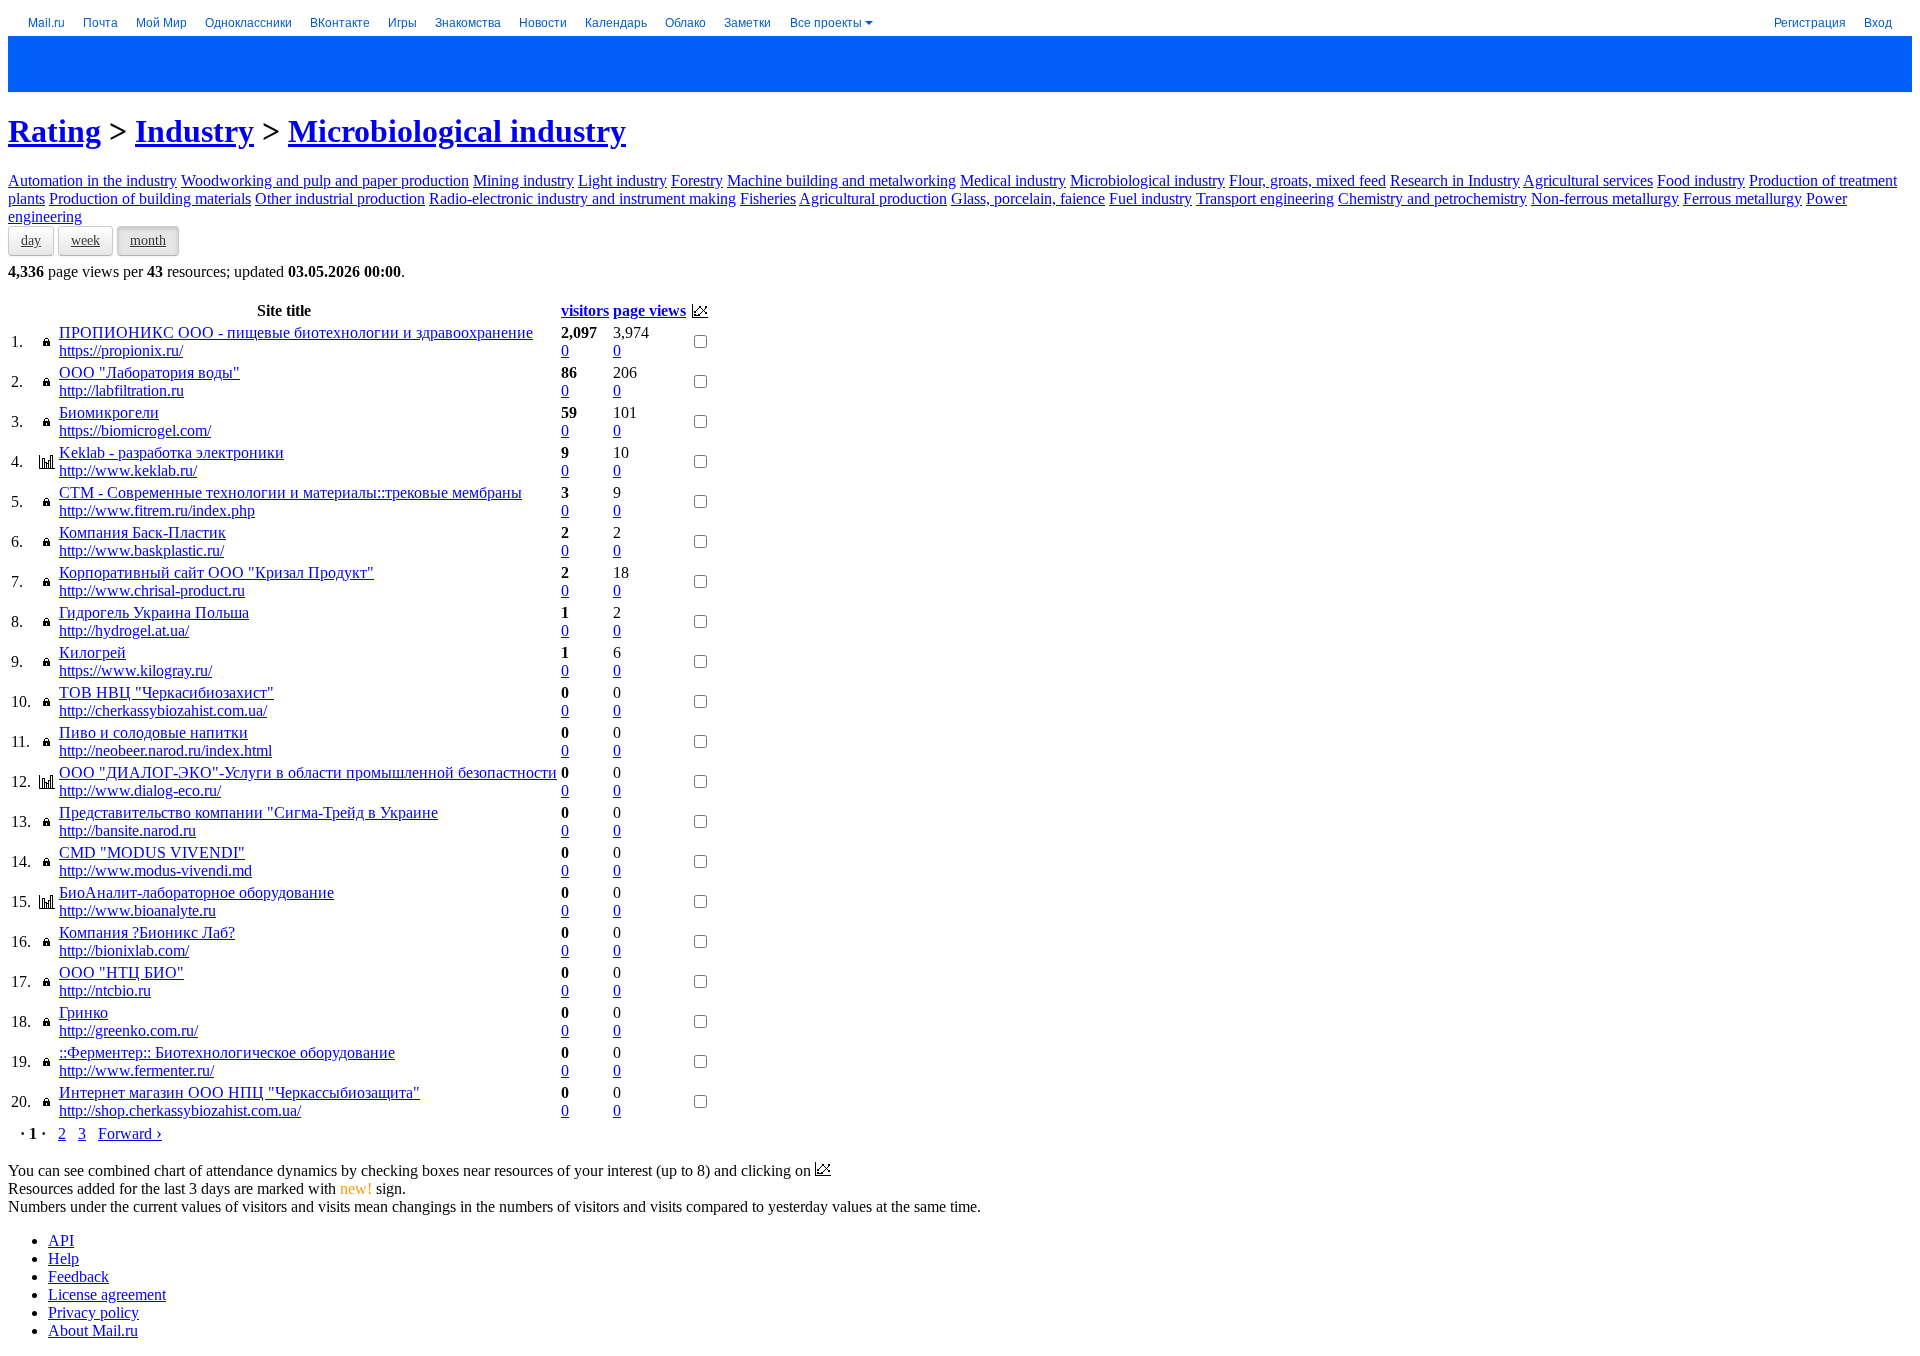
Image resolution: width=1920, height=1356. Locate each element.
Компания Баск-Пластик (142, 532)
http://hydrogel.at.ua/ (124, 630)
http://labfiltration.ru (121, 390)
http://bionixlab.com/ (124, 950)
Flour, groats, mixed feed (1307, 180)
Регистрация (1810, 21)
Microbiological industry (457, 131)
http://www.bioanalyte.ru (137, 910)
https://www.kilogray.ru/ (135, 670)
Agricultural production (873, 198)
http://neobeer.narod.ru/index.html (165, 750)
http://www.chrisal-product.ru (152, 590)
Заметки (747, 21)
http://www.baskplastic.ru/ (141, 550)
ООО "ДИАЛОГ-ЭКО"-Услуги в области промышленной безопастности (308, 772)
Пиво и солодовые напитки (153, 732)
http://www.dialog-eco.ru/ (140, 790)
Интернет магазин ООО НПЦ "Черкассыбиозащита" (239, 1092)
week (85, 240)
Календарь (616, 21)
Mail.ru (46, 21)
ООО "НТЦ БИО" (121, 972)
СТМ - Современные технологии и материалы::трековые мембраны (290, 492)
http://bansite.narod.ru (127, 830)
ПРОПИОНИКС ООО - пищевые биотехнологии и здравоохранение (296, 332)
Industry (194, 131)
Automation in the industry (92, 180)
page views (649, 310)
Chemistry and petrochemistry (1432, 198)
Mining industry (523, 180)
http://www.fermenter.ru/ (136, 1070)
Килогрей (92, 652)
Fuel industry (1150, 198)
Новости (543, 21)
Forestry (697, 180)
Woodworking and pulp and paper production (325, 180)
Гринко (83, 1012)
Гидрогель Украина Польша (154, 612)
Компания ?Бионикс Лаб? (147, 932)
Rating (54, 131)
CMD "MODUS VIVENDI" (152, 852)
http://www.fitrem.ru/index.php (157, 510)
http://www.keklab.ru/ (128, 470)
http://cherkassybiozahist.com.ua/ (163, 710)
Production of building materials (150, 198)
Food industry (1701, 180)
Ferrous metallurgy (1742, 198)
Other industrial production (340, 198)
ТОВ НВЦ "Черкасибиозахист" (166, 692)
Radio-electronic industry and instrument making (582, 198)
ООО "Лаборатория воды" (149, 372)
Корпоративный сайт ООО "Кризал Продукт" (216, 572)
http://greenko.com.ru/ (128, 1030)
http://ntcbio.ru (105, 990)
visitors (585, 310)
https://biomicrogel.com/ (135, 430)
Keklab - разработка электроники (171, 452)
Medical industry (1013, 180)
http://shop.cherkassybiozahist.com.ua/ (180, 1110)
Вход (1878, 21)
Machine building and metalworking (841, 180)
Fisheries (768, 198)
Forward (130, 1133)
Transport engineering (1265, 198)
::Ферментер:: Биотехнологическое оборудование (227, 1052)
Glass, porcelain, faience (1028, 198)
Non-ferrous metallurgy (1605, 198)
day (31, 240)
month (148, 240)
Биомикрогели (109, 412)
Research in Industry (1455, 180)
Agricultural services (1588, 180)
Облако (685, 21)
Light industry (622, 180)
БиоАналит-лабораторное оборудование (196, 892)
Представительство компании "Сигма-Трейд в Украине (248, 812)
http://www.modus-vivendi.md (155, 870)
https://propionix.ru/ (121, 350)
